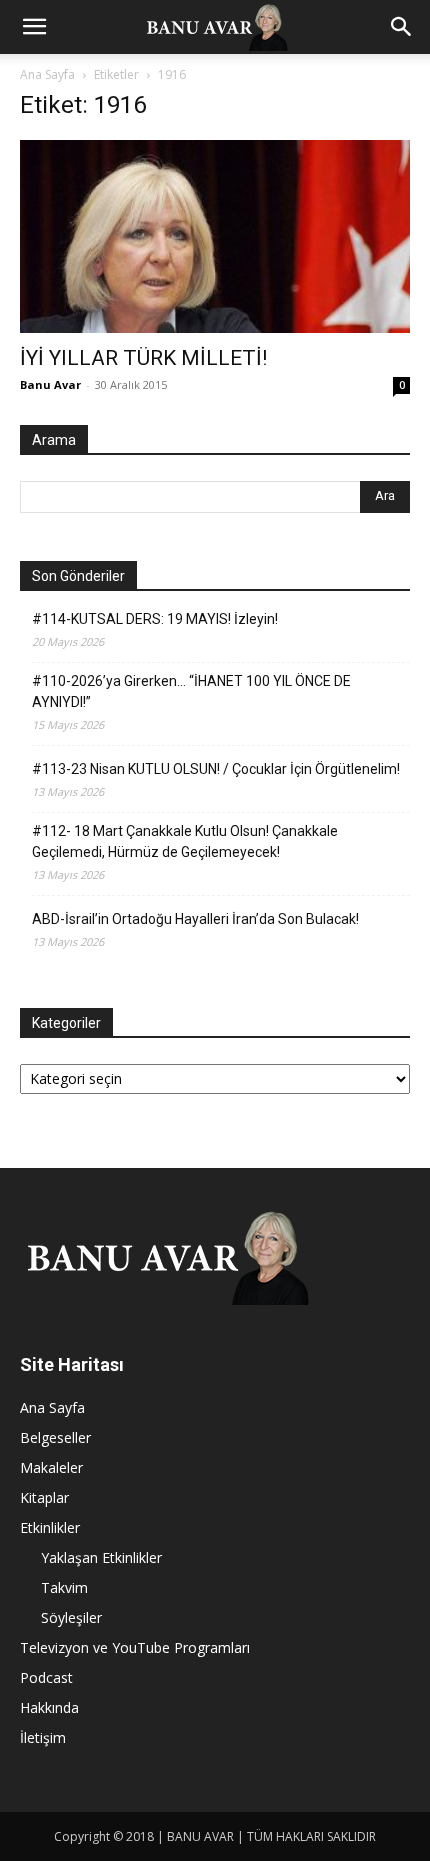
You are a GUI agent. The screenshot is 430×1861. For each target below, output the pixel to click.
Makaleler (51, 1467)
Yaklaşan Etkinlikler (101, 1557)
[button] (34, 27)
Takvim (64, 1587)
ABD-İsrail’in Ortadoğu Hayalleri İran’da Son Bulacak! (195, 919)
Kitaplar (44, 1497)
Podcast (46, 1677)
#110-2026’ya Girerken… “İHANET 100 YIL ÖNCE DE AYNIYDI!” (191, 691)
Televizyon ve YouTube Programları (135, 1647)
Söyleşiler (71, 1617)
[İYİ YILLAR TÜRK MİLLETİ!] (215, 236)
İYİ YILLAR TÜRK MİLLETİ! (143, 358)
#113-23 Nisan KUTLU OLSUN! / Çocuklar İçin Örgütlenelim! (216, 769)
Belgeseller (55, 1437)
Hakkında (49, 1707)
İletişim (43, 1737)
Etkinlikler (50, 1527)
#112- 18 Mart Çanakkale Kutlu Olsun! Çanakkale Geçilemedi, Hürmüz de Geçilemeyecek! (185, 841)
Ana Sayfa (47, 74)
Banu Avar (50, 384)
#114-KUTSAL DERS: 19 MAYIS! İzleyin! (155, 619)
